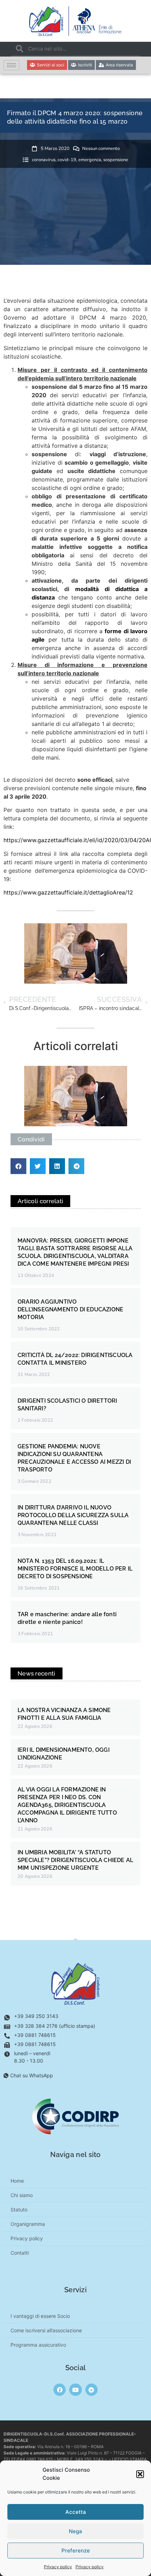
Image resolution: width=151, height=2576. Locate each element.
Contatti (20, 2253)
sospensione (116, 160)
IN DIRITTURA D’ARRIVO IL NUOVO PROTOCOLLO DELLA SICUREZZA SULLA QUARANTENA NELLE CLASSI (73, 1515)
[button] (140, 2474)
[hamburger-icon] (11, 65)
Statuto (19, 2210)
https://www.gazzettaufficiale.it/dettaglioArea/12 (68, 892)
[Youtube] (75, 2390)
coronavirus (44, 160)
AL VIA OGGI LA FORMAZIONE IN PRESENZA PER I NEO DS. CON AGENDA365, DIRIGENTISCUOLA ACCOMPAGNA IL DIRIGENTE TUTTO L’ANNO (67, 1805)
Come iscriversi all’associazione (46, 2330)
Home (17, 2181)
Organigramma (28, 2224)
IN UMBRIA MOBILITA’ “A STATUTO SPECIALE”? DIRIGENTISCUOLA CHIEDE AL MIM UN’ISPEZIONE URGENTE (75, 1860)
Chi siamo (22, 2195)
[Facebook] (60, 2390)
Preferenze (76, 2551)
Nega (75, 2531)
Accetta (76, 2512)
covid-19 (67, 160)
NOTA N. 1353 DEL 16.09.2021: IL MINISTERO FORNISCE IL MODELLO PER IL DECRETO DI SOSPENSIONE (75, 1569)
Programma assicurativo (38, 2345)
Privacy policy (58, 2567)
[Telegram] (91, 2390)
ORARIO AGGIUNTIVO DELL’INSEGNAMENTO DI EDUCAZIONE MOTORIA (70, 1309)
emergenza (90, 160)
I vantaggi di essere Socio (40, 2316)
